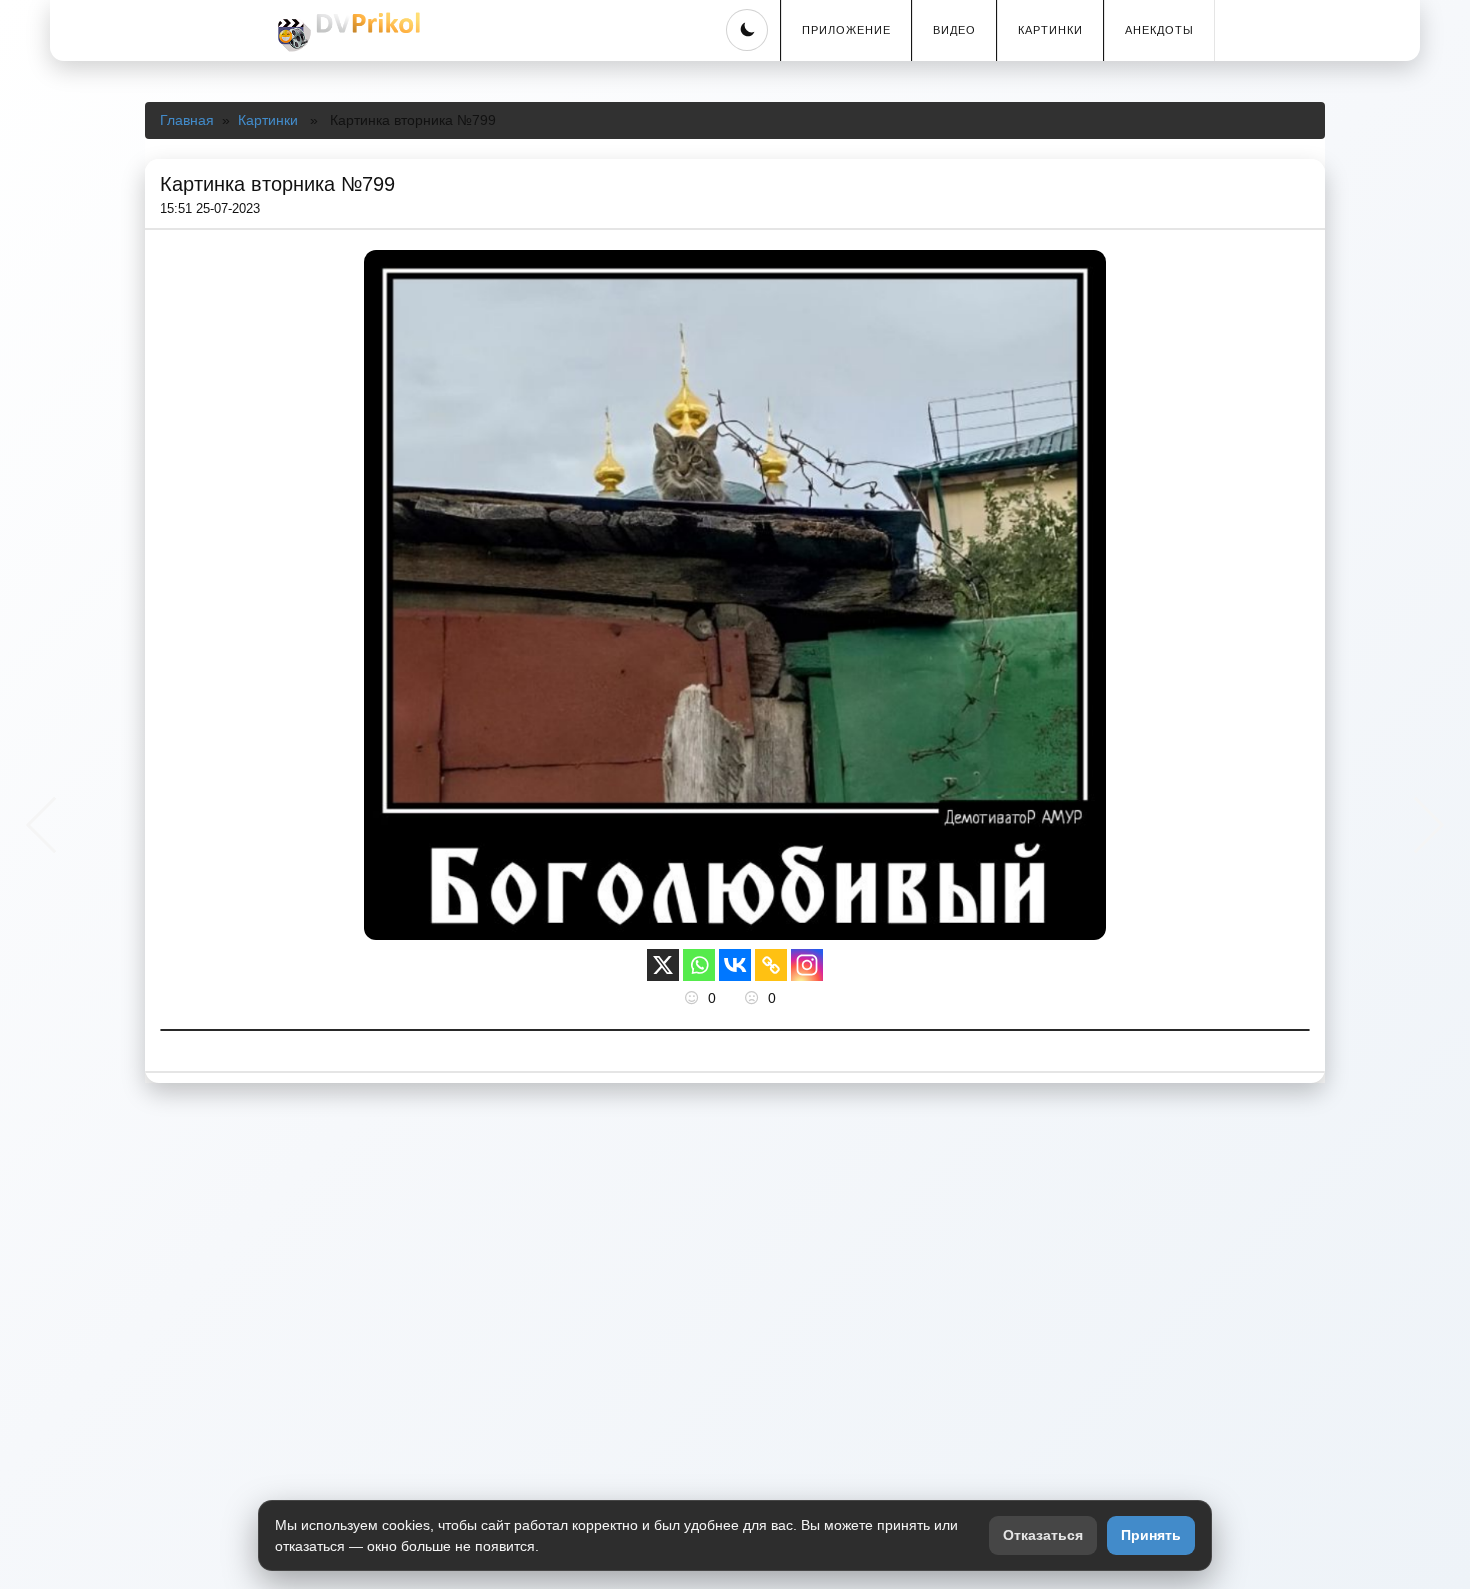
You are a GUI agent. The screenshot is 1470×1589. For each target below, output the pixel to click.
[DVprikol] (346, 32)
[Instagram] (807, 965)
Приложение (846, 30)
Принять (1151, 1535)
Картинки (1050, 30)
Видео (954, 30)
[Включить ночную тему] (747, 30)
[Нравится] (694, 998)
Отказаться (1043, 1535)
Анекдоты (1159, 30)
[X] (663, 965)
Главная (187, 120)
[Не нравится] (754, 998)
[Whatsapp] (699, 965)
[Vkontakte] (735, 965)
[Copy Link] (771, 965)
